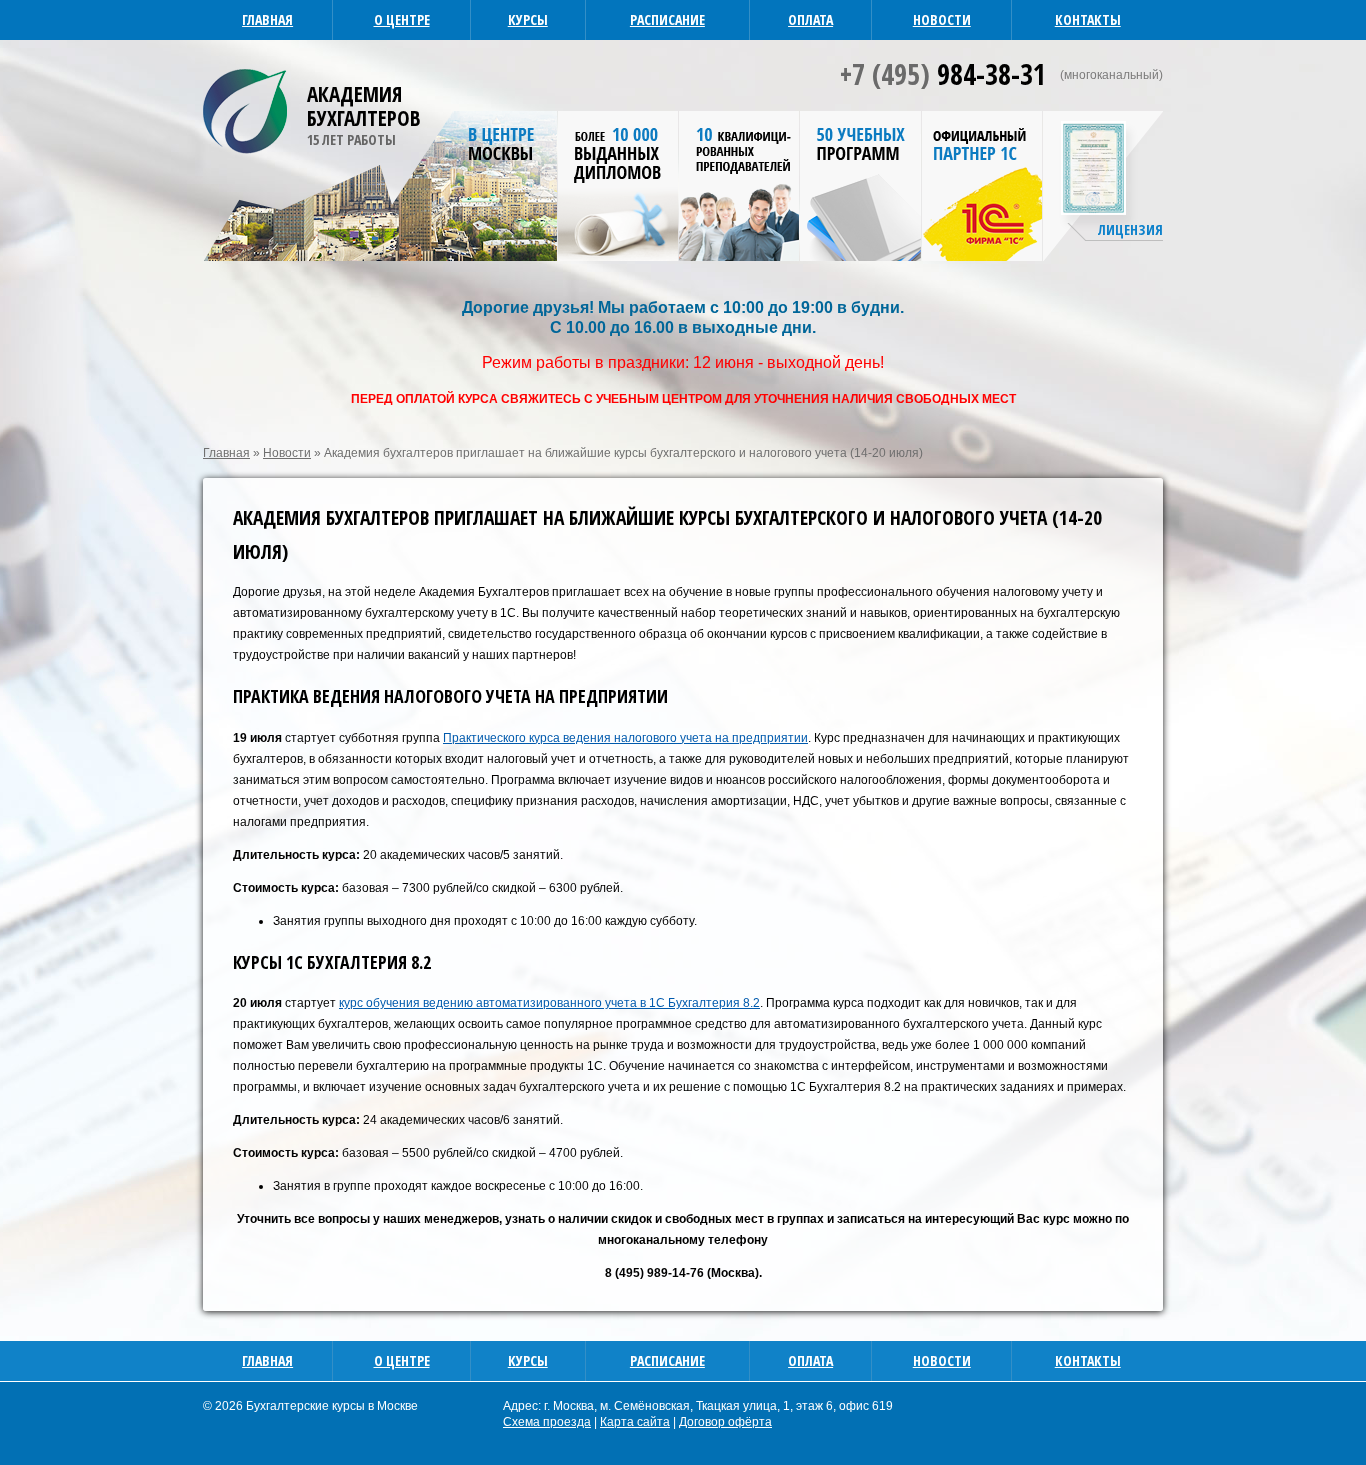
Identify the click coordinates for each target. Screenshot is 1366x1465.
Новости (942, 19)
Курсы (528, 19)
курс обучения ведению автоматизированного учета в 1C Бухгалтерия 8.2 (549, 1003)
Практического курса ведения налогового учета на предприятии (625, 738)
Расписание (667, 19)
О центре (402, 19)
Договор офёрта (725, 1422)
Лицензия (1130, 229)
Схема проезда (547, 1422)
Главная (267, 19)
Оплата (810, 19)
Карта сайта (635, 1422)
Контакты (1088, 19)
